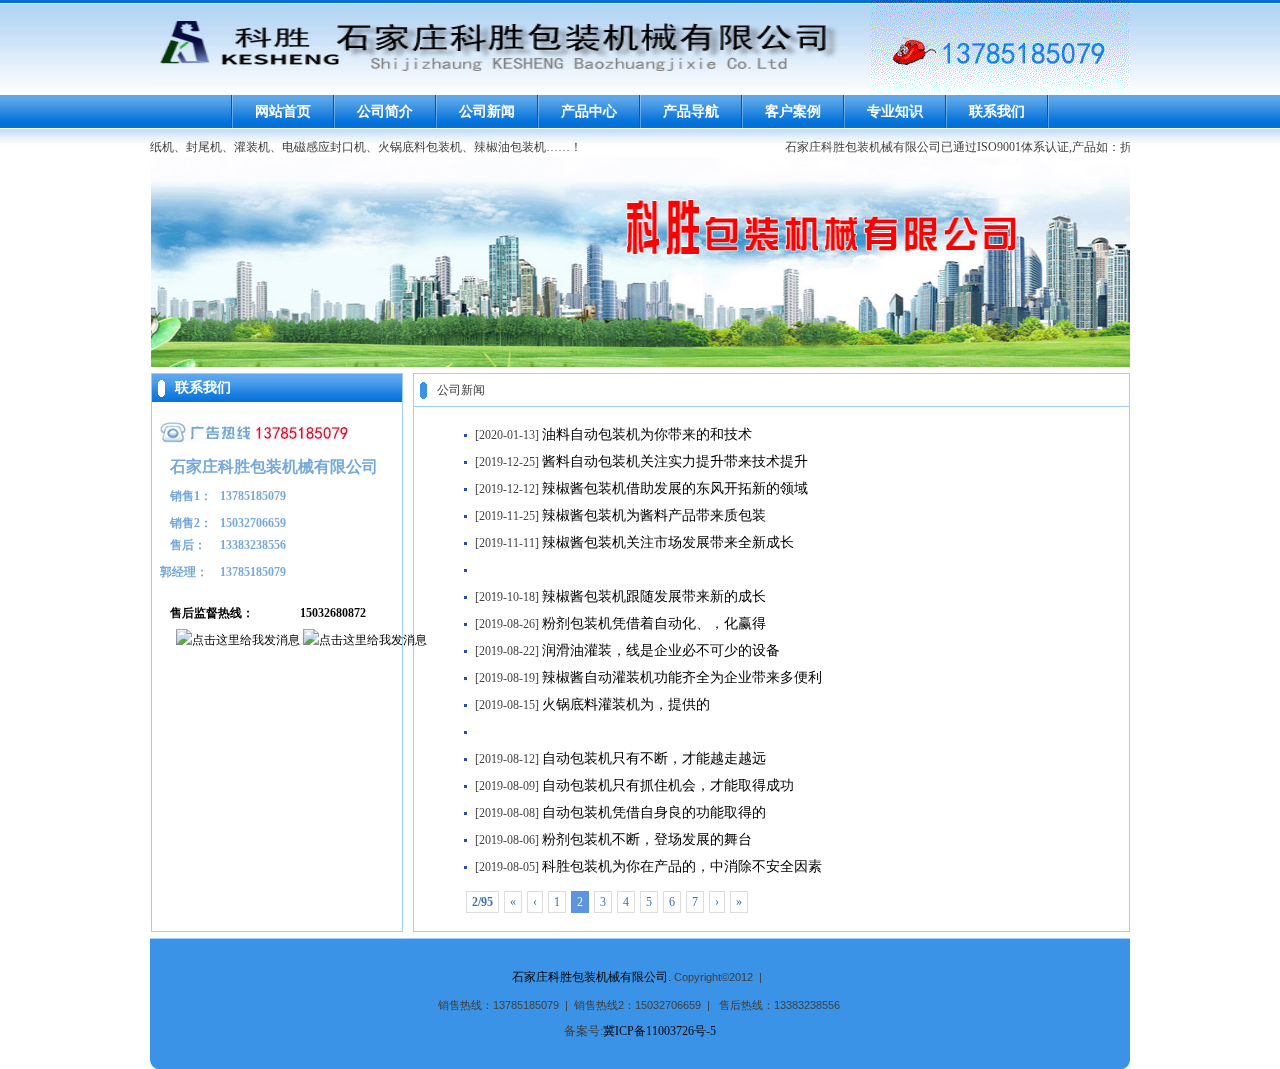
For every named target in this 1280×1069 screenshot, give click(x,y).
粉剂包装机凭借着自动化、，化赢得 (654, 623)
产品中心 (589, 111)
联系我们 (997, 111)
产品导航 (691, 111)
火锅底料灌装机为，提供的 (626, 704)
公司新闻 (487, 111)
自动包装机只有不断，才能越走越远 (654, 758)
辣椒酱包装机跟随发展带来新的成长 (654, 596)
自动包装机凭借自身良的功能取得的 (654, 812)
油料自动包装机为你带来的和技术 (647, 434)
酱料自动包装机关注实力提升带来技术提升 (675, 461)
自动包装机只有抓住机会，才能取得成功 (668, 785)
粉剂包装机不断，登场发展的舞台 (647, 839)
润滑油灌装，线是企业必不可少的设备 (661, 650)
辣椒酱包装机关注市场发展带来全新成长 (668, 542)
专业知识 (895, 111)
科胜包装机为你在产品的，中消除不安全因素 (682, 866)
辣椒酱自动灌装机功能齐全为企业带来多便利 (682, 677)
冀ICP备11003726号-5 (659, 1031)
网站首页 (283, 111)
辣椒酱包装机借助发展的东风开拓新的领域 (675, 488)
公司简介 (385, 111)
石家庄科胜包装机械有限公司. (591, 977)
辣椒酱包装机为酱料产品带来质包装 (654, 515)
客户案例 (793, 111)
